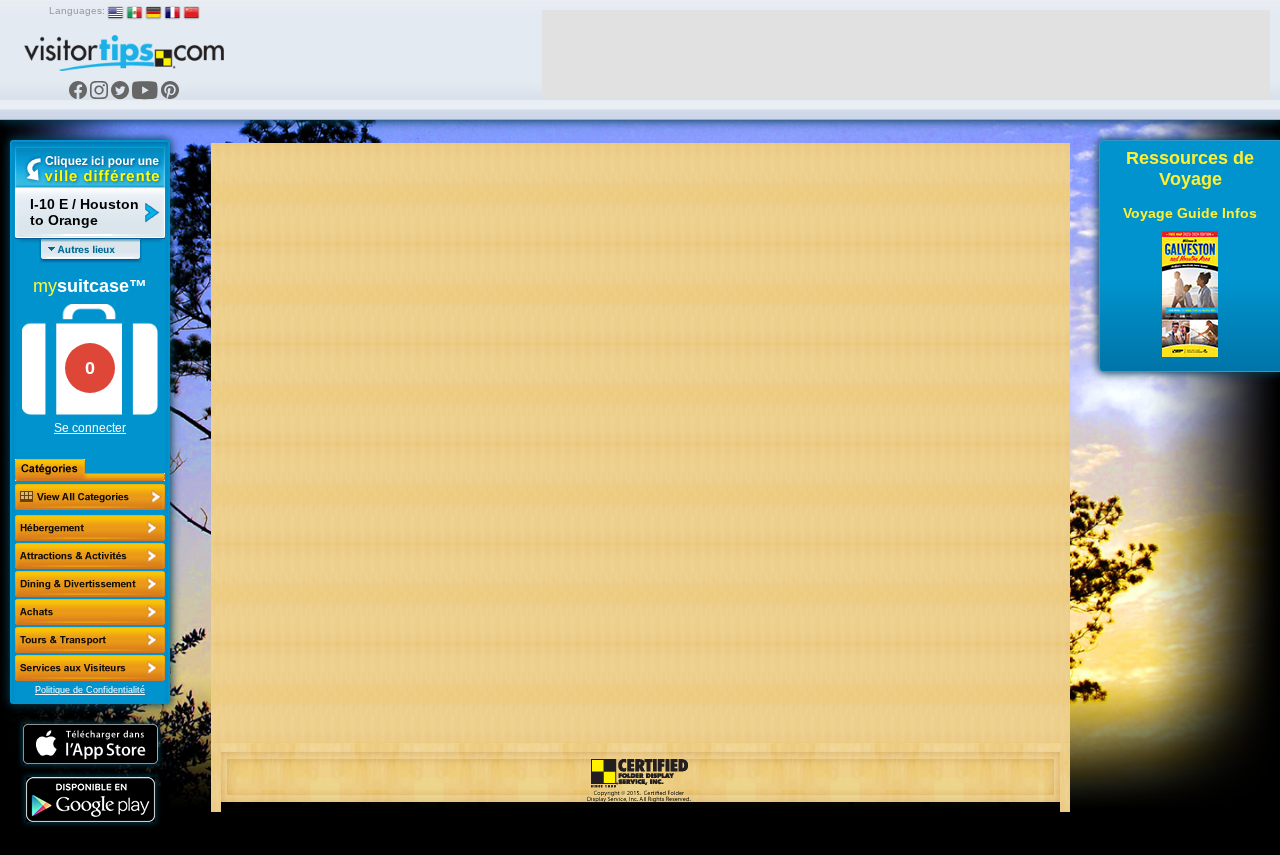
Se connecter (90, 428)
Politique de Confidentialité (90, 690)
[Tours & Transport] (90, 640)
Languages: (77, 10)
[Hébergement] (90, 528)
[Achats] (90, 612)
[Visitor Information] (90, 668)
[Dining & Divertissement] (90, 584)
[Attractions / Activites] (90, 556)
